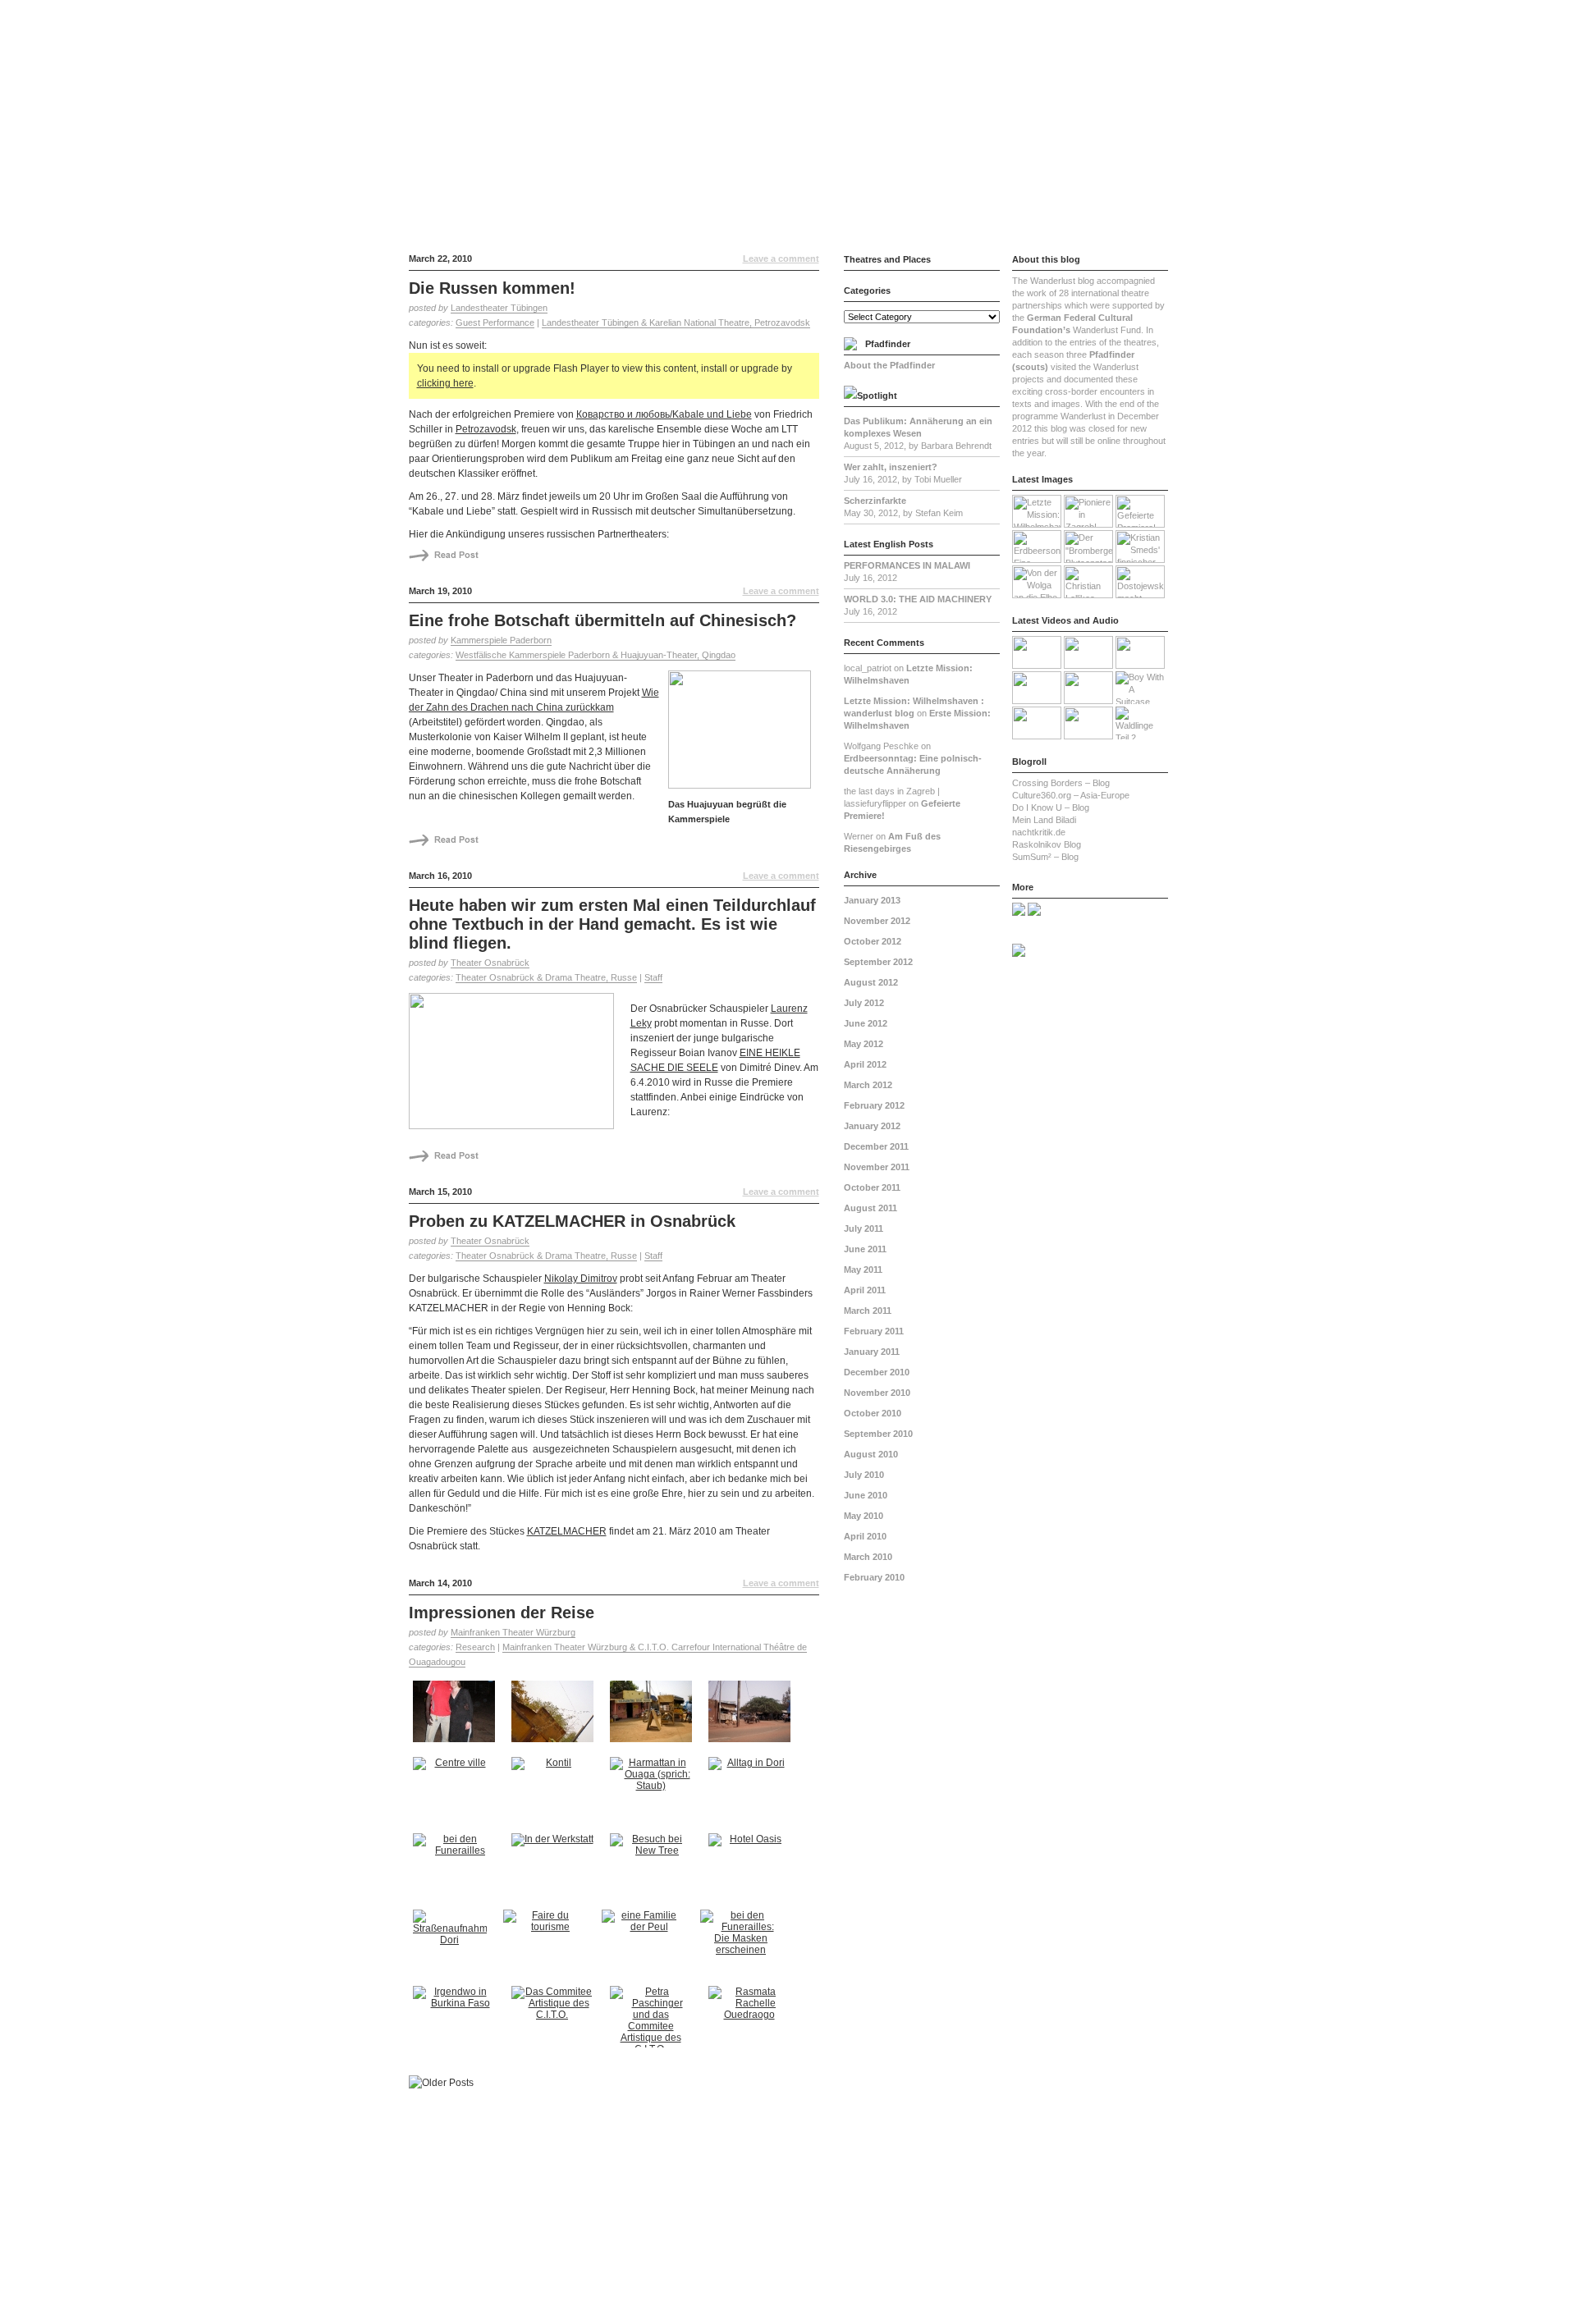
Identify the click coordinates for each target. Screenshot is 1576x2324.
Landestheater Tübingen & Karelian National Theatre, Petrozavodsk (676, 323)
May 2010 (864, 1516)
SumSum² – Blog (1045, 857)
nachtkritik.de (1039, 832)
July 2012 (864, 1003)
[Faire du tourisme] (546, 1944)
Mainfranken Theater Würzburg (513, 1632)
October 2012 (873, 941)
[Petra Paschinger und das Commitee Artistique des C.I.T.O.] (653, 2021)
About (1007, 13)
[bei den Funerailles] (456, 1868)
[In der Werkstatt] (554, 1868)
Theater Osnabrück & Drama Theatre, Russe (546, 977)
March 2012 (868, 1085)
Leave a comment (781, 258)
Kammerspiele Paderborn (501, 640)
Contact (1045, 13)
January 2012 (872, 1126)
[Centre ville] (456, 1792)
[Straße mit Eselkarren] (751, 1716)
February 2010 (874, 1577)
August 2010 (871, 1454)
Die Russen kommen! (492, 288)
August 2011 (870, 1208)
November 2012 (877, 921)
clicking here (445, 383)
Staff (653, 977)
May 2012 (864, 1044)
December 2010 (877, 1372)
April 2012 (865, 1064)
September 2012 (878, 962)
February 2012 (874, 1105)
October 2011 (872, 1187)
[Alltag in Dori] (751, 1792)
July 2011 (864, 1228)
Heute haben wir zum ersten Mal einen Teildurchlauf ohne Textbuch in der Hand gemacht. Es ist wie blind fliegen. (612, 924)
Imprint (1085, 13)
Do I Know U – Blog (1051, 807)
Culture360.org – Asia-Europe (1071, 795)
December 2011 (876, 1146)
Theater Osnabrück (490, 963)
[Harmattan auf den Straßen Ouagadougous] (653, 1792)
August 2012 (871, 982)
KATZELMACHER (567, 1531)
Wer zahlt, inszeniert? (891, 467)
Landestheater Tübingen (499, 308)
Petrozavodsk (486, 429)
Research (475, 1647)
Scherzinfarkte (875, 501)
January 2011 (872, 1352)
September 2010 (878, 1434)
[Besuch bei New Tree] (653, 1868)
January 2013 (872, 900)
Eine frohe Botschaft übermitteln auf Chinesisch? (602, 620)
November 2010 (877, 1393)
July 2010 (864, 1475)
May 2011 (863, 1270)
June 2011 (865, 1249)
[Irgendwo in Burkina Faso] (456, 2021)
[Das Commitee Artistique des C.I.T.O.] (554, 2021)
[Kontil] (554, 1792)
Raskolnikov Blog (1047, 844)
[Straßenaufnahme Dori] (452, 1944)
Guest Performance (495, 323)
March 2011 (868, 1311)
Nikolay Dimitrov (581, 1279)
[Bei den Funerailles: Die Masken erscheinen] (743, 1944)
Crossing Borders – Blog (1061, 783)
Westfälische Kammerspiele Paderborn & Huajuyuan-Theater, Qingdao (596, 655)
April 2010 (865, 1536)
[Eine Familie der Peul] (645, 1944)
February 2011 (874, 1331)
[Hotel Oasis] (751, 1868)
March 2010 (868, 1557)
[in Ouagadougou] (554, 1716)
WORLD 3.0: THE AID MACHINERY (918, 599)
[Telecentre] (653, 1716)
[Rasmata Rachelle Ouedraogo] (751, 2021)
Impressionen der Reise (502, 1613)
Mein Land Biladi (1044, 820)
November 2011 (877, 1167)
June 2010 (866, 1495)
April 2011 (865, 1290)
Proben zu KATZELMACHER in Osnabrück (572, 1221)
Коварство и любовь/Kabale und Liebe (664, 414)
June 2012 (866, 1023)
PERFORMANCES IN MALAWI (907, 565)
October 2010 (873, 1413)
